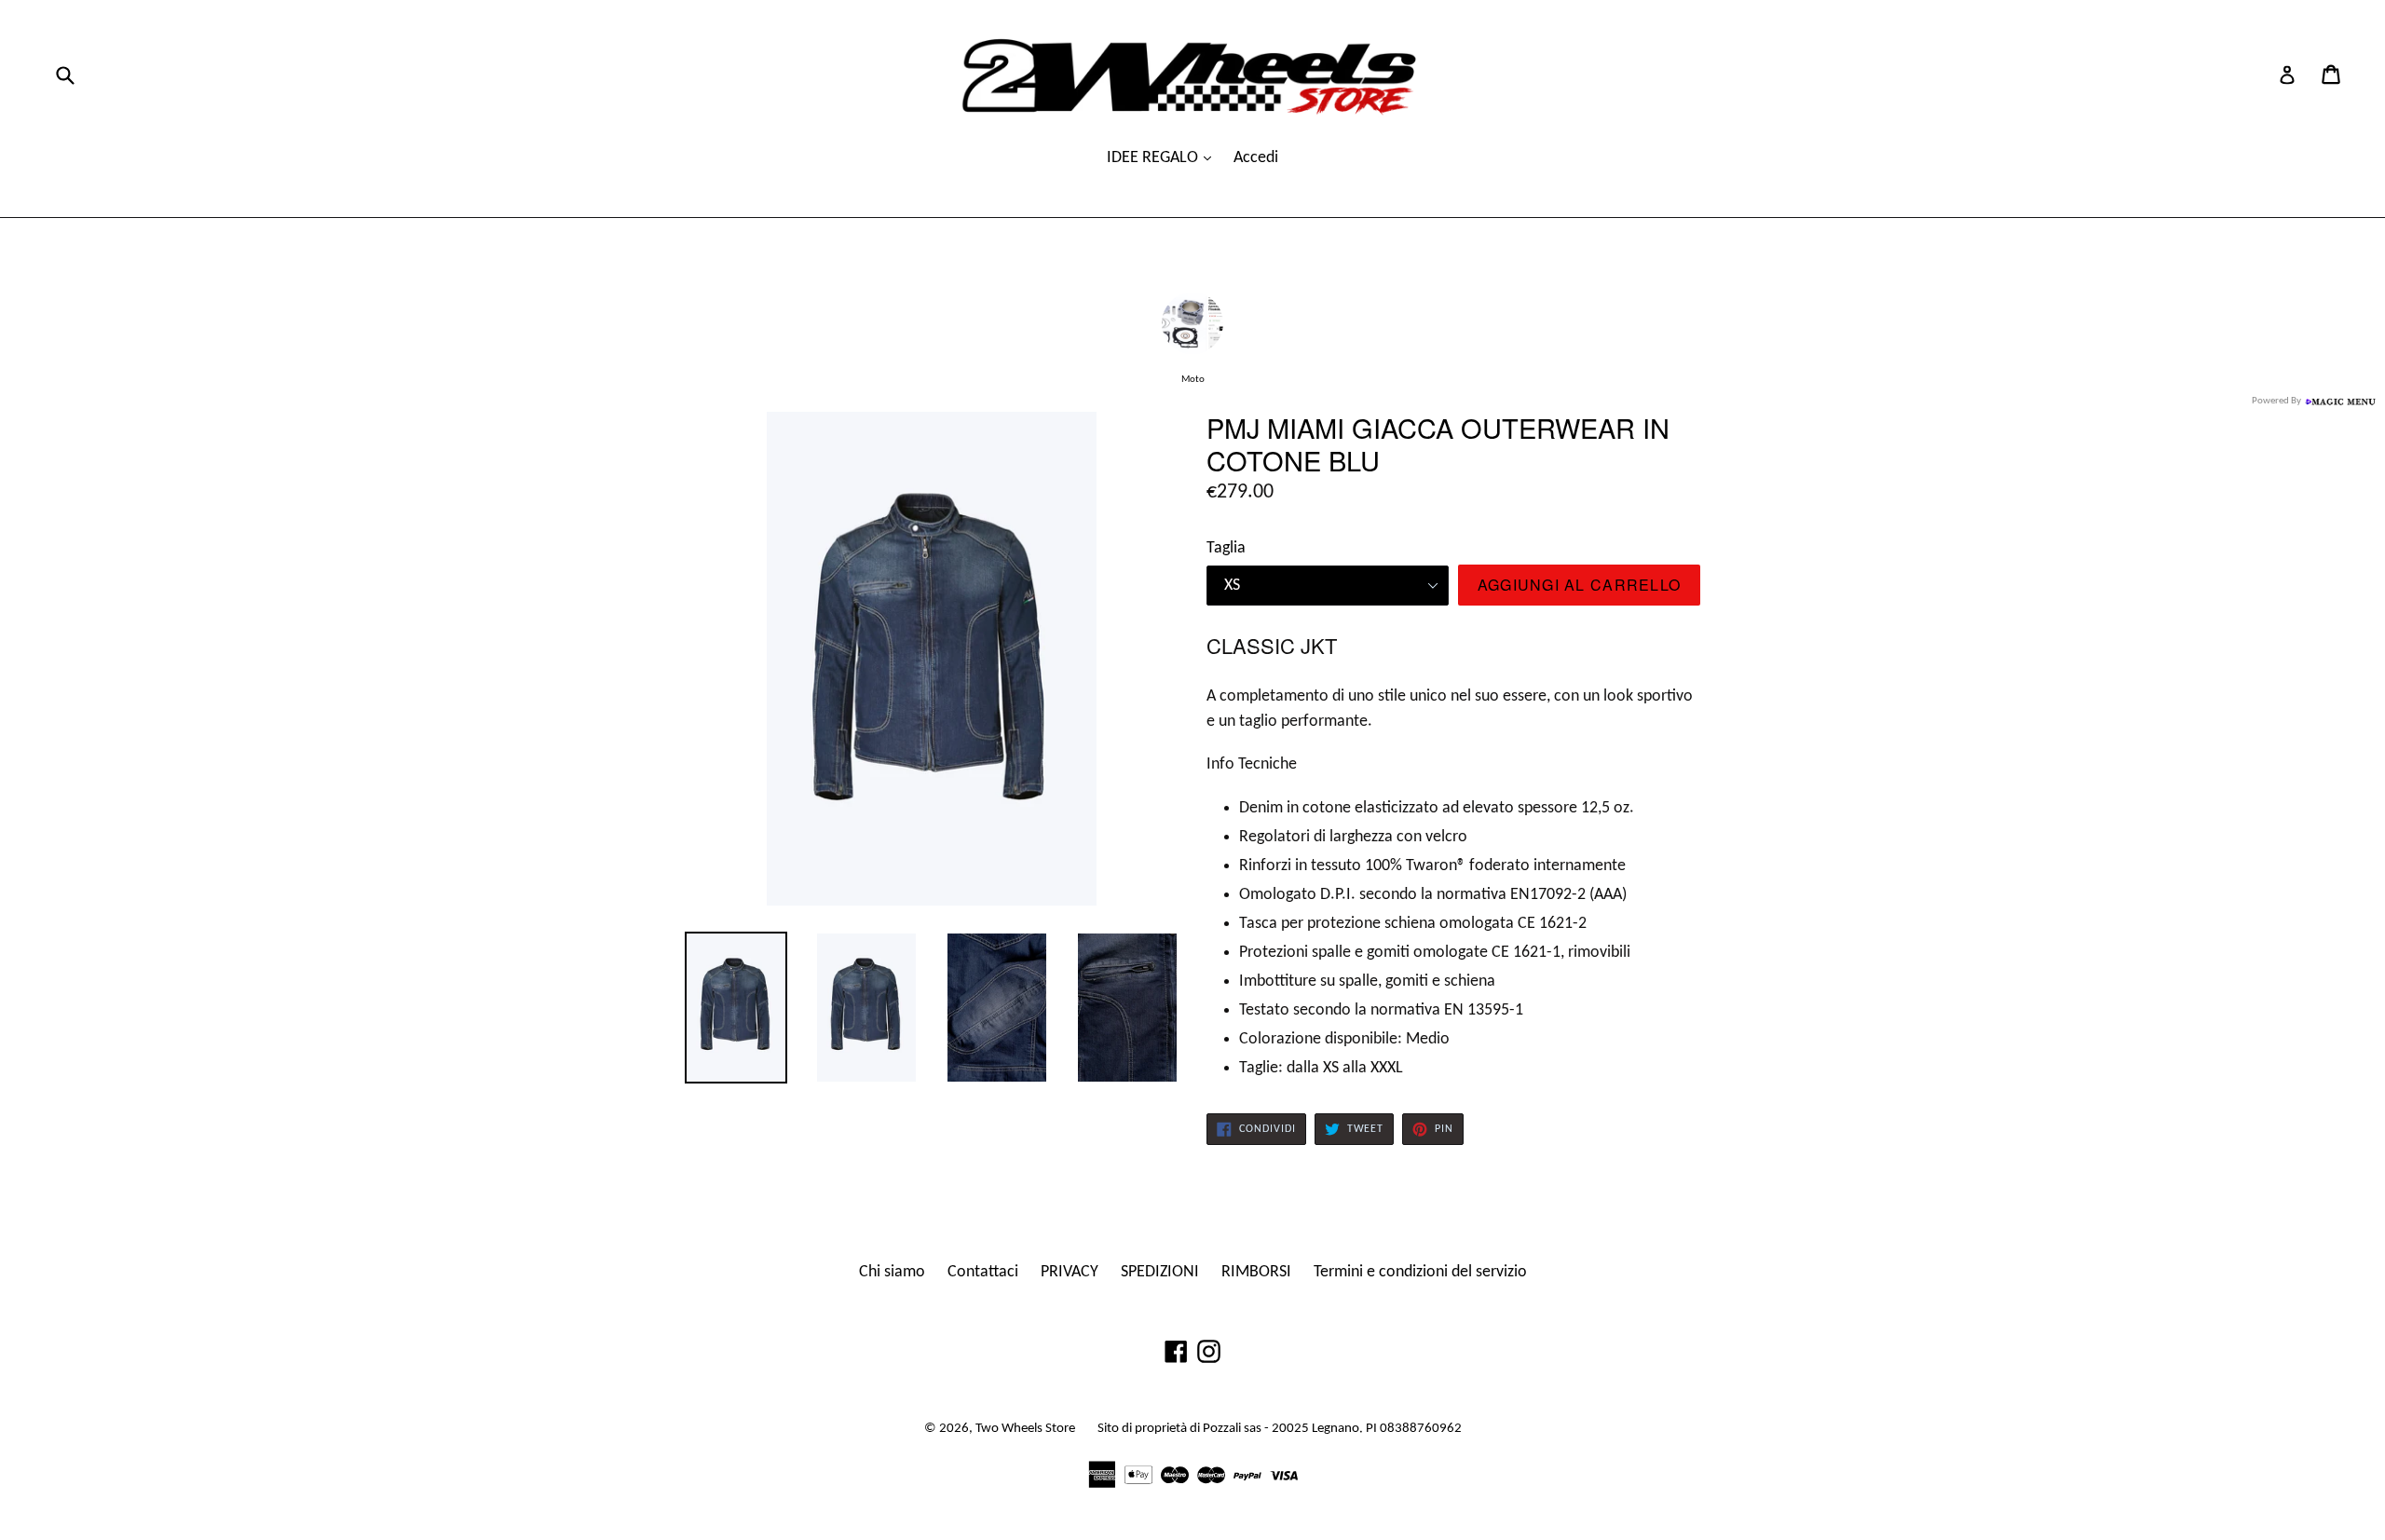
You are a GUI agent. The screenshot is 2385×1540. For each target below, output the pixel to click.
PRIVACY (1070, 1272)
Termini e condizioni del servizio (1420, 1272)
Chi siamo (892, 1272)
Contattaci (983, 1272)
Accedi (1256, 158)
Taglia (1226, 548)
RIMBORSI (1256, 1272)
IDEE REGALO (1154, 158)
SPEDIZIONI (1160, 1272)
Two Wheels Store (1025, 1429)
